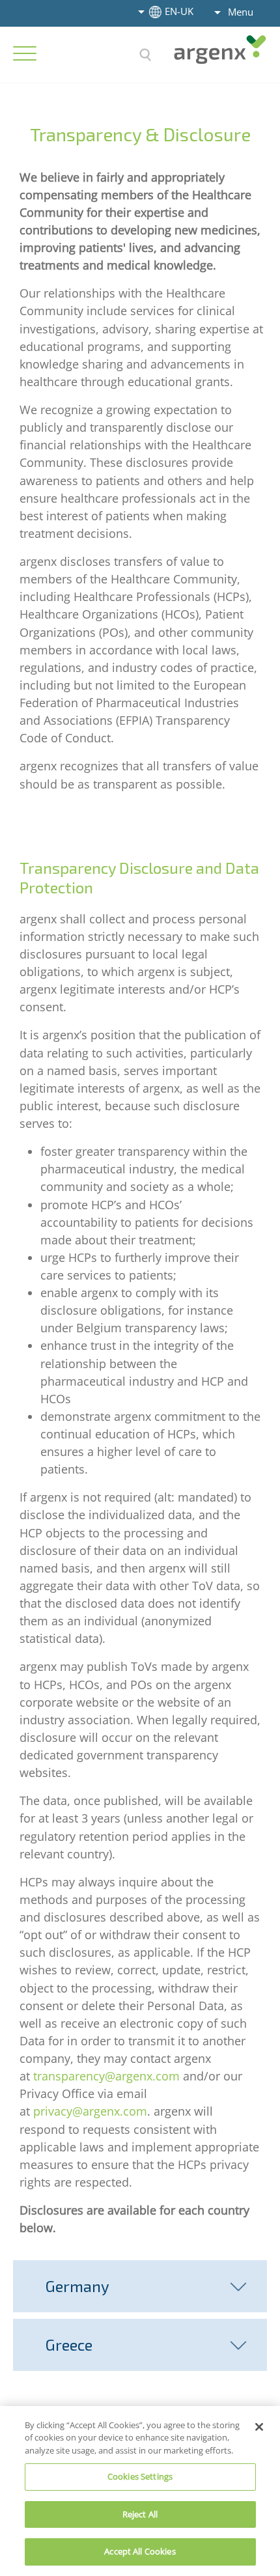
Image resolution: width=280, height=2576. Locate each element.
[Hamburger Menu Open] (25, 53)
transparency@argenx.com (106, 2076)
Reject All (140, 2514)
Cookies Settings (140, 2476)
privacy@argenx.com (90, 2111)
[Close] (259, 2427)
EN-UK (179, 11)
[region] (140, 2491)
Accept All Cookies (140, 2551)
